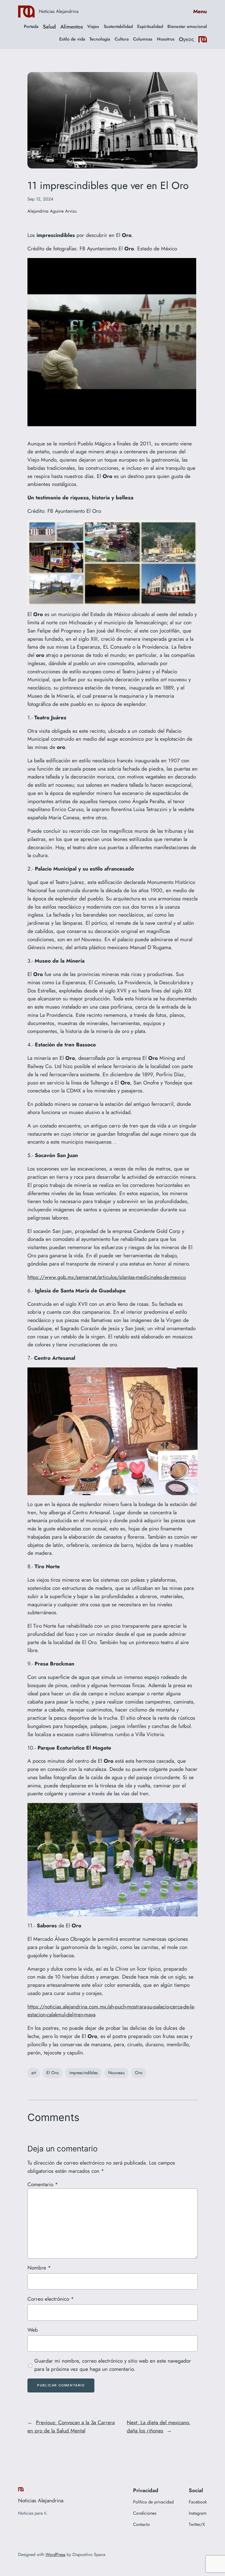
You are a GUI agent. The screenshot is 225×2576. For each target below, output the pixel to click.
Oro (139, 2073)
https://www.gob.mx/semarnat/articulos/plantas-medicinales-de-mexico (107, 1277)
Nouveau (116, 2073)
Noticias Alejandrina (59, 11)
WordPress (55, 2554)
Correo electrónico (51, 2299)
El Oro (53, 2073)
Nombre (39, 2268)
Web (33, 2330)
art (34, 2073)
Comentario (43, 2184)
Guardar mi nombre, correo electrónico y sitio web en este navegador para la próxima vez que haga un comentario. (113, 2365)
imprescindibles (83, 2073)
